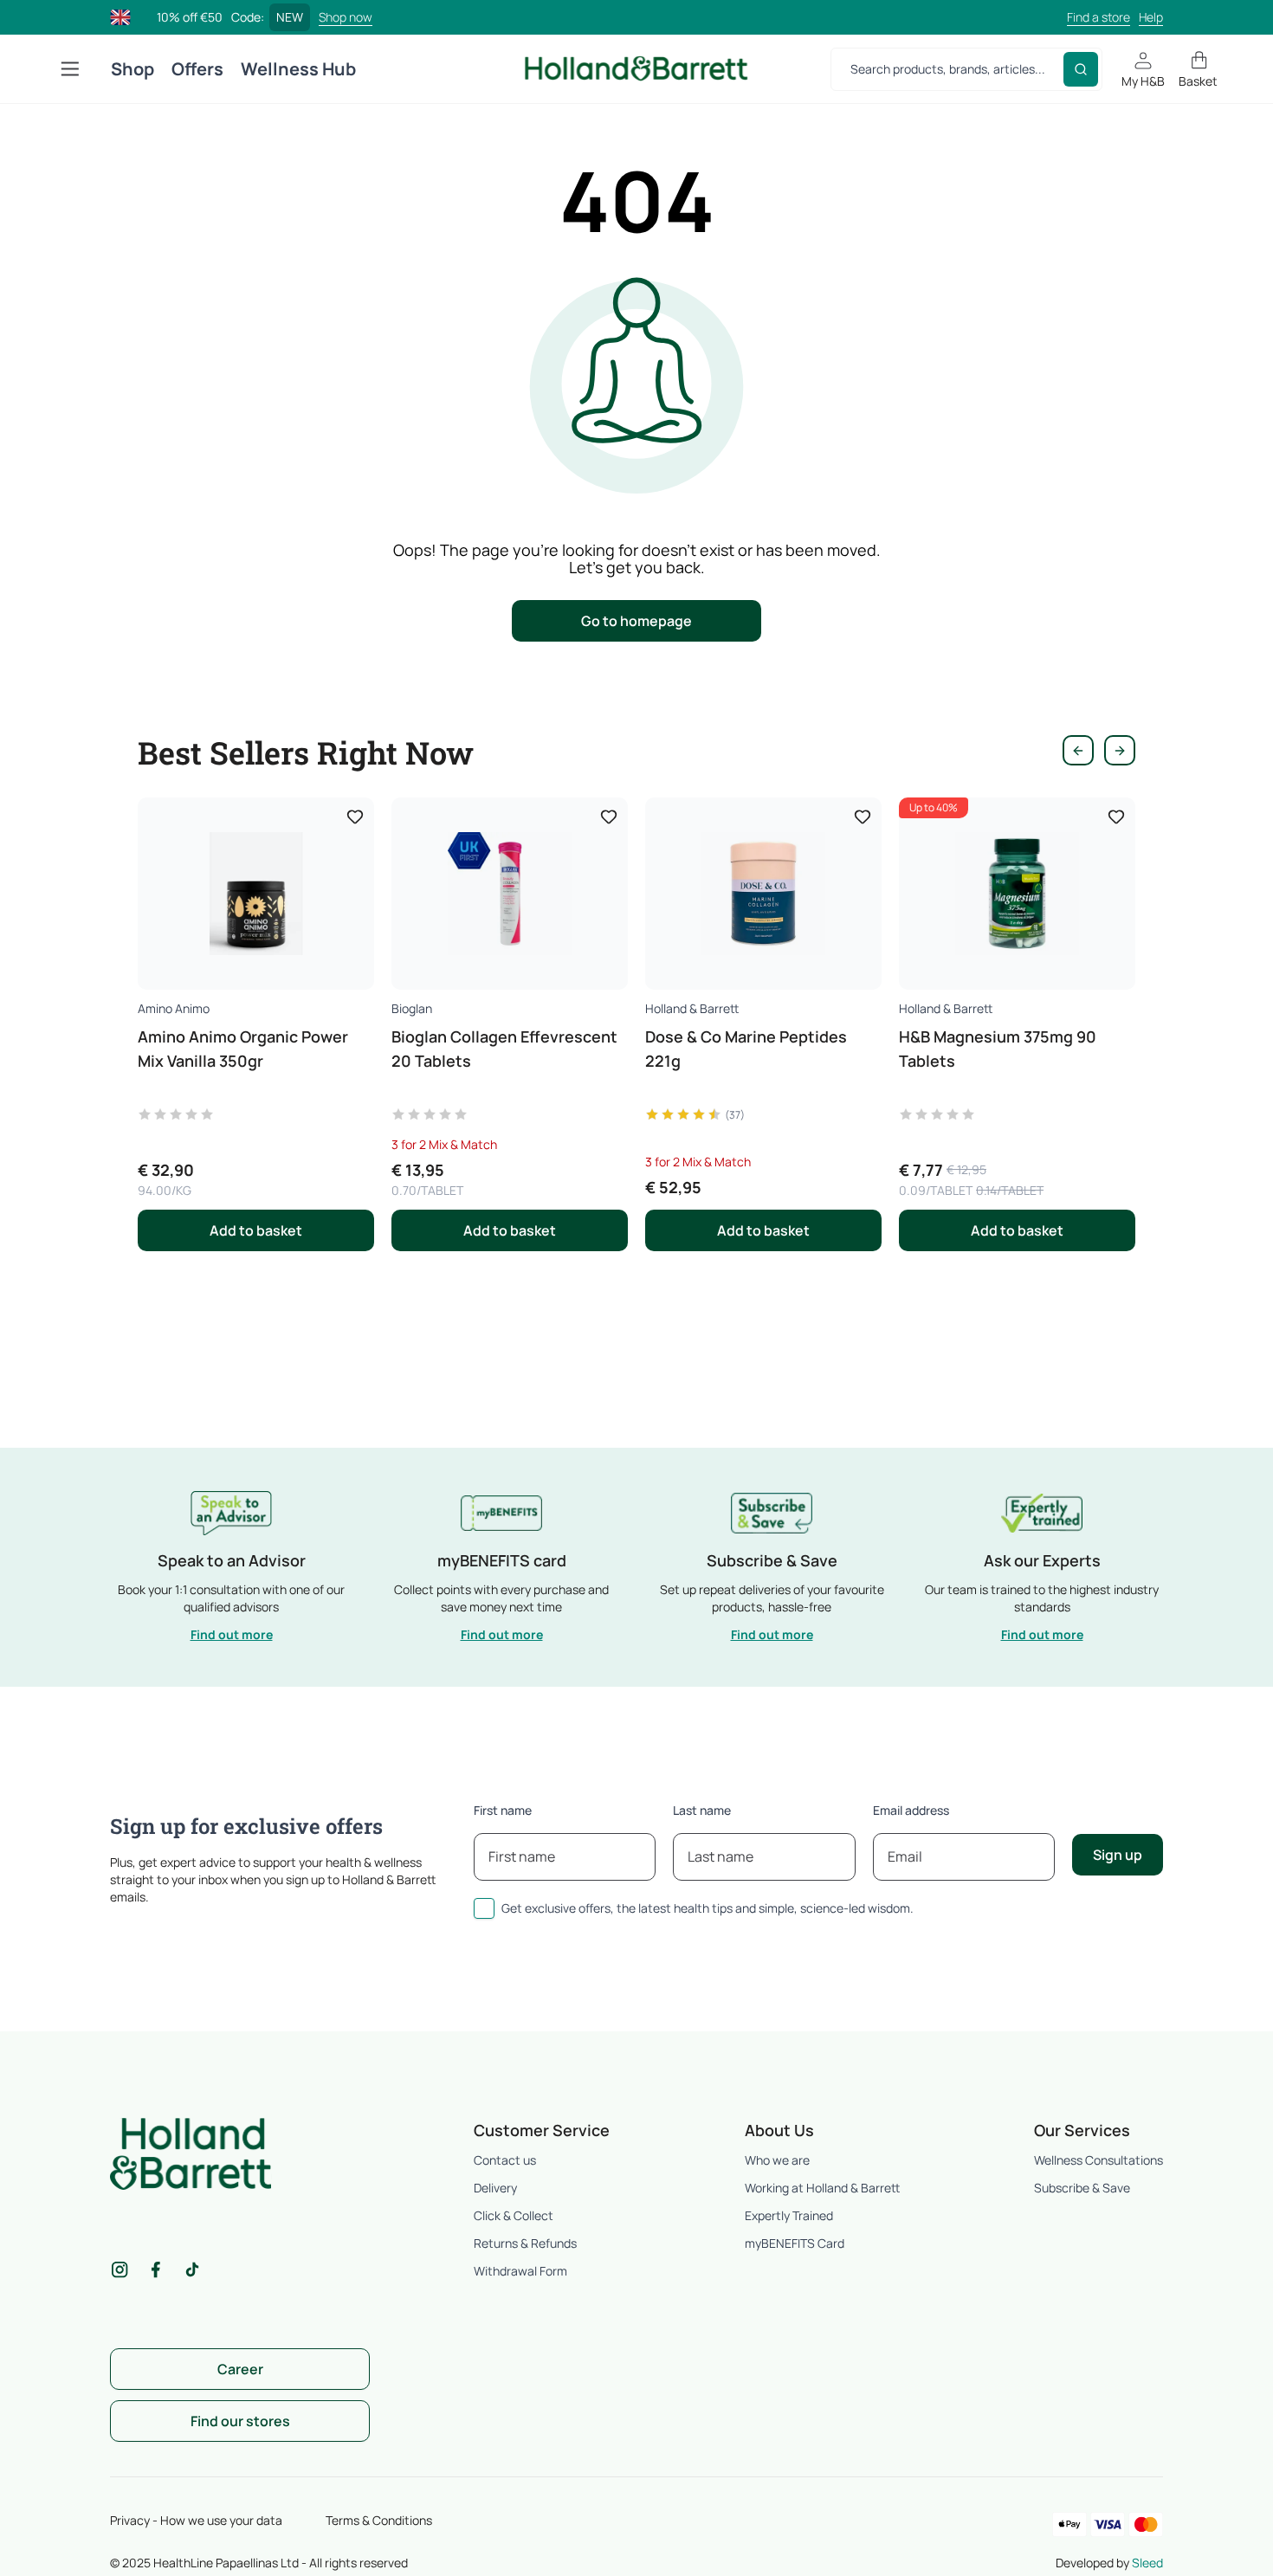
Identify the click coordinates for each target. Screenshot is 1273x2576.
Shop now (346, 17)
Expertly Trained (789, 2215)
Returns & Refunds (525, 2243)
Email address (911, 1810)
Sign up (1118, 1855)
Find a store (1099, 17)
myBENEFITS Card (795, 2243)
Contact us (505, 2160)
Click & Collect (514, 2215)
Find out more (232, 1634)
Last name (702, 1810)
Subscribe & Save (1082, 2188)
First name (503, 1810)
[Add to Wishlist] (355, 817)
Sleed (1147, 2563)
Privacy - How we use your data (196, 2520)
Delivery (495, 2188)
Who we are (777, 2160)
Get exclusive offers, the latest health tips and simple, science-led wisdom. (708, 1908)
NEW (290, 17)
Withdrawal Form (520, 2271)
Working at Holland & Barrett (822, 2188)
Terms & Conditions (379, 2520)
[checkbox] (484, 1908)
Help (1151, 17)
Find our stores (240, 2421)
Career (240, 2369)
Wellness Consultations (1099, 2160)
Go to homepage (636, 621)
